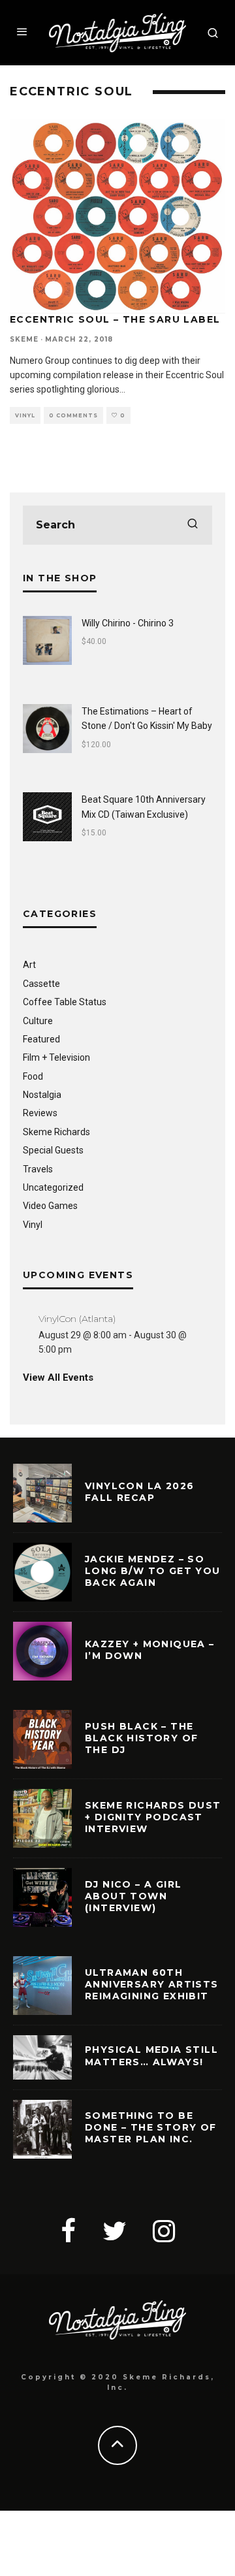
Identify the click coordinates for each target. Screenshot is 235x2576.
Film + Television (56, 1057)
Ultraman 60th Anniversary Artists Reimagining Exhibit (152, 1984)
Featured (41, 1039)
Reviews (40, 1113)
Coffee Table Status (65, 1002)
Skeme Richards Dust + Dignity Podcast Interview (153, 1817)
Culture (38, 1021)
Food (33, 1076)
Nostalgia (42, 1095)
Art (29, 965)
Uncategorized (53, 1187)
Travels (38, 1169)
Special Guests (53, 1150)
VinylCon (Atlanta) (77, 1319)
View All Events (58, 1377)
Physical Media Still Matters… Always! (151, 2055)
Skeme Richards (56, 1132)
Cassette (41, 984)
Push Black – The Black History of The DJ (141, 1738)
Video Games (50, 1206)
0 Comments (73, 415)
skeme (24, 339)
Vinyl (25, 415)
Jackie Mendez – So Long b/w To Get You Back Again (153, 1571)
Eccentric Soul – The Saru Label (115, 319)
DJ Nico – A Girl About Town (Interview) (133, 1896)
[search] (193, 525)
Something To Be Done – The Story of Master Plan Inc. (151, 2127)
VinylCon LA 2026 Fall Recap (139, 1492)
